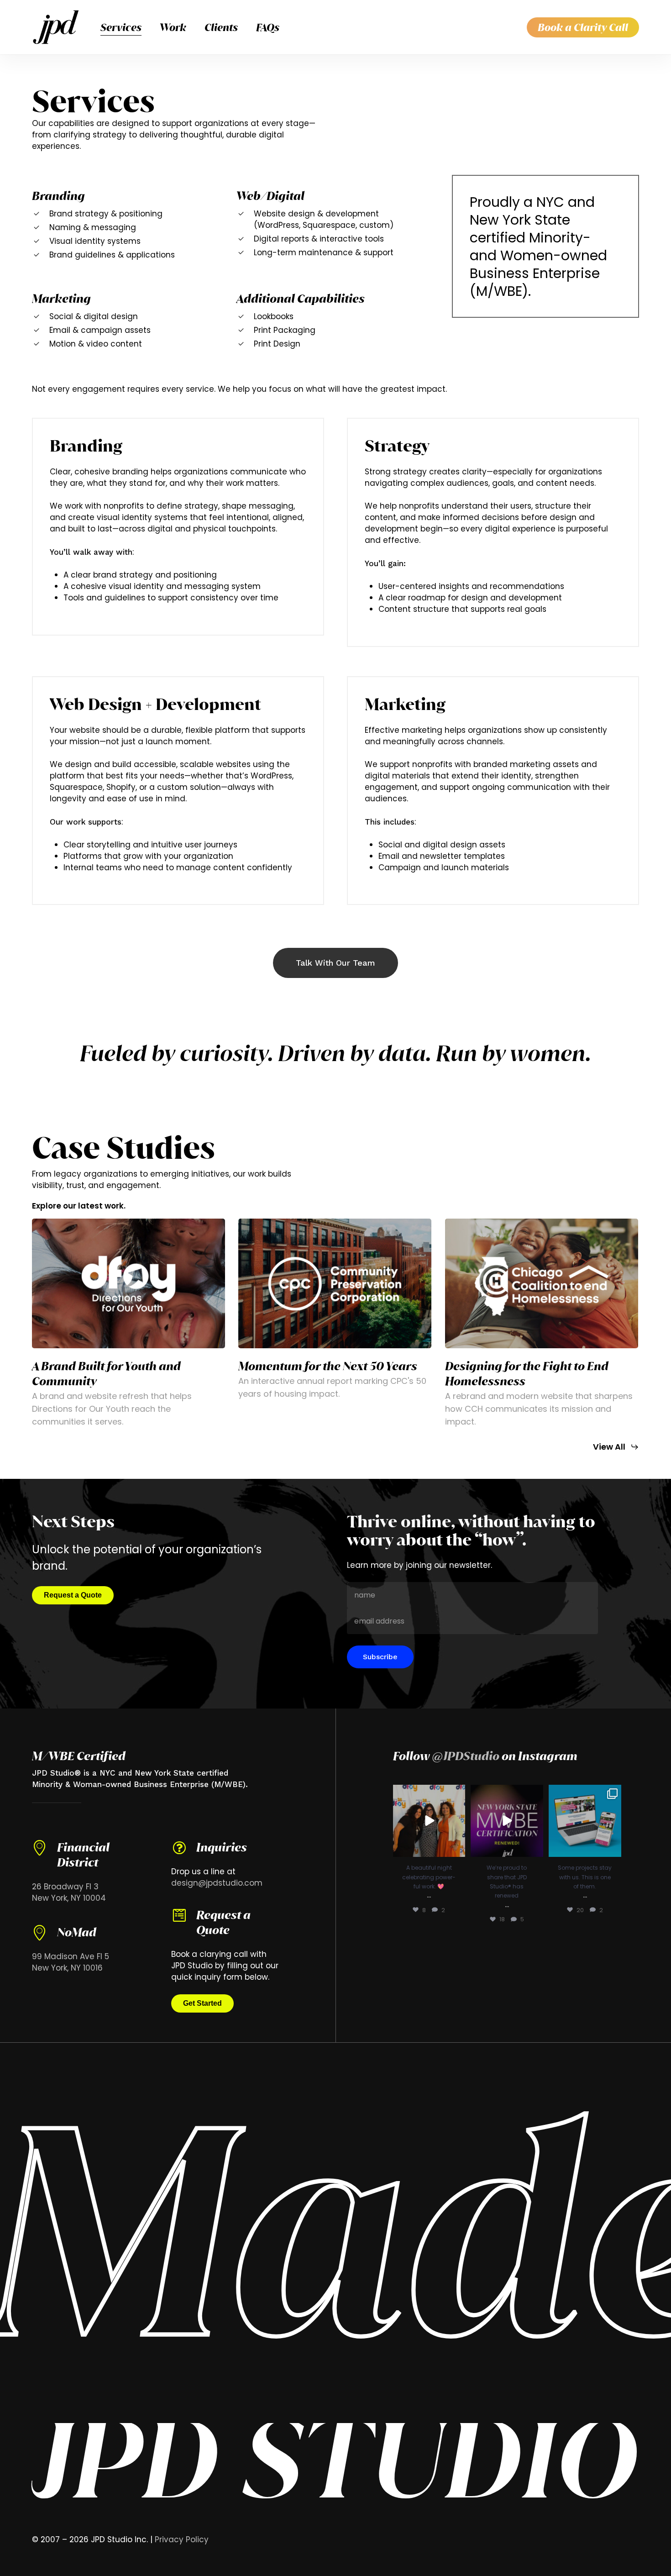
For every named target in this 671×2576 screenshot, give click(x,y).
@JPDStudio (466, 1756)
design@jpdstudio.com (217, 1883)
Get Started (202, 2003)
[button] (335, 963)
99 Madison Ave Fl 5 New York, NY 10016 (71, 1962)
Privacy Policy (182, 2539)
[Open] (429, 1821)
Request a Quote (73, 1595)
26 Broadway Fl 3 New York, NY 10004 (69, 1892)
